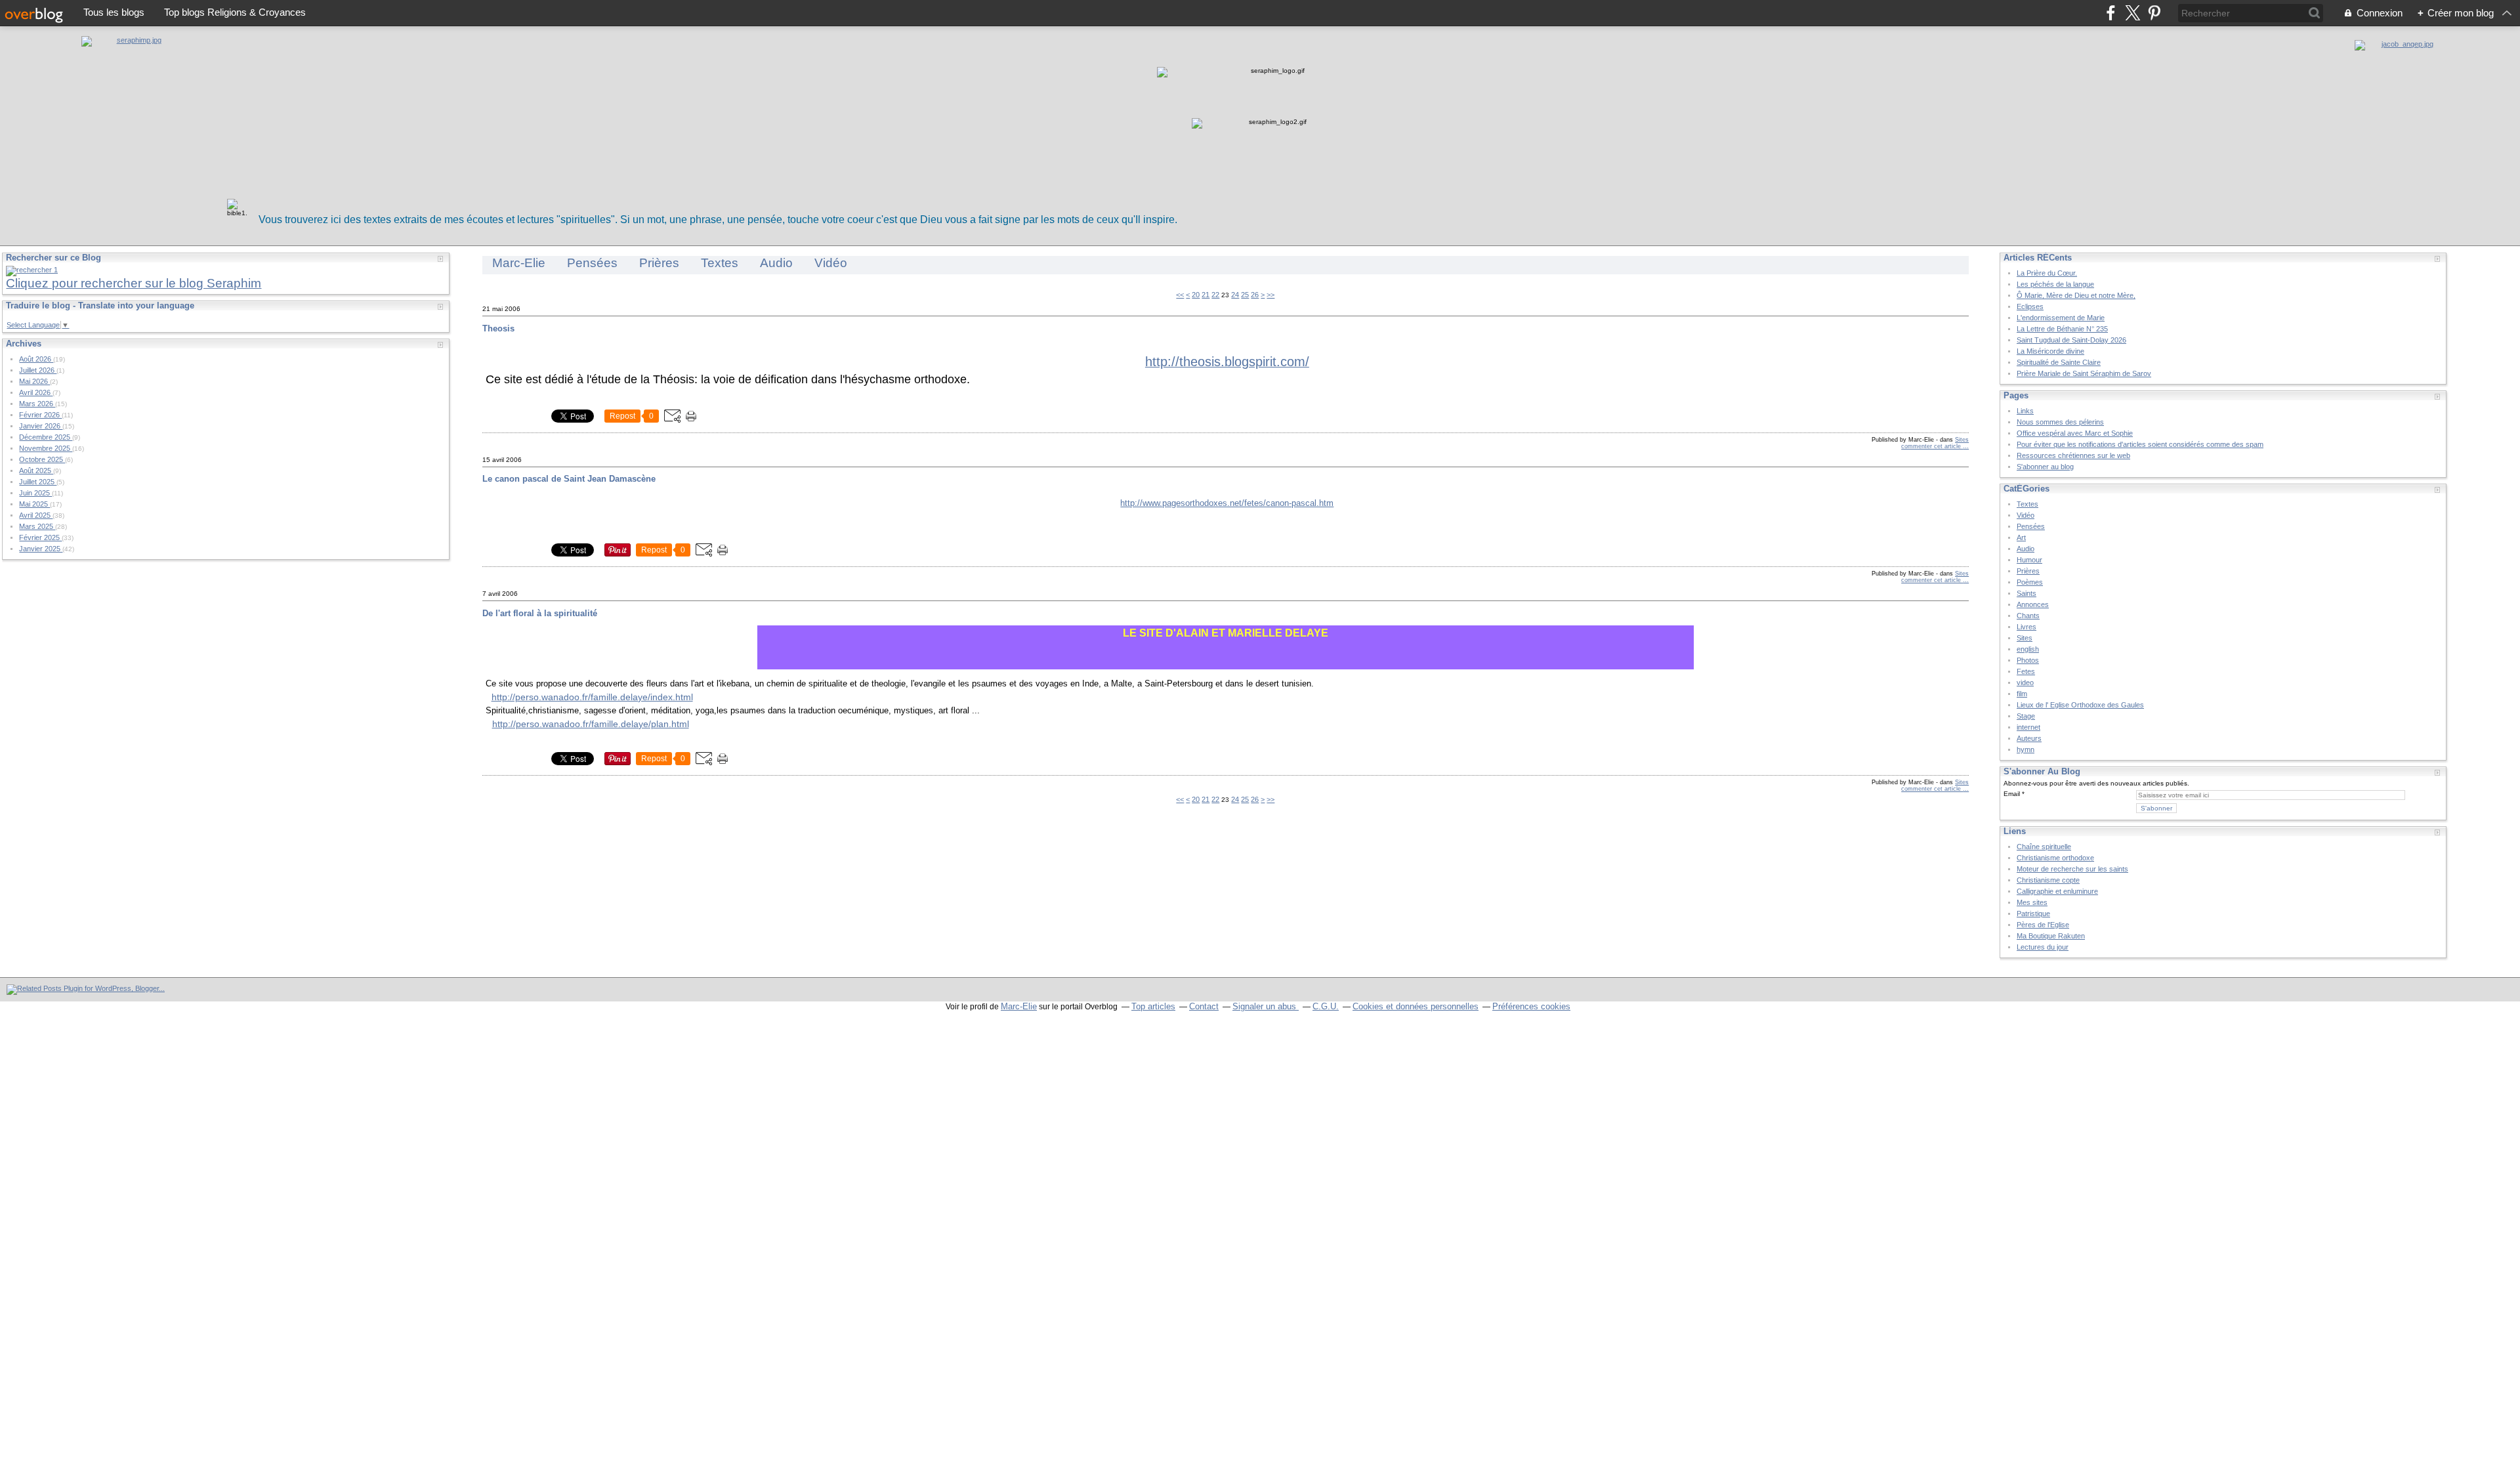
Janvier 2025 (41, 549)
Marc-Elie (519, 263)
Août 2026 (36, 359)
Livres (2026, 627)
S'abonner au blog (2045, 467)
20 (1196, 295)
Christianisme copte (2048, 880)
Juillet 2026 (38, 370)
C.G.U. (1326, 1006)
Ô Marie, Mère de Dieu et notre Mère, (2076, 295)
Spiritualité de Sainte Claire (2059, 362)
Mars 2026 (37, 404)
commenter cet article (1932, 446)
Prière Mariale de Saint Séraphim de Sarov (2084, 373)
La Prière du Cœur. (2047, 273)
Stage (2026, 716)
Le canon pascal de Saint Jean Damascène (569, 479)
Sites (1962, 440)
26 (1255, 295)
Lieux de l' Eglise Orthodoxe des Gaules (2080, 705)
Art (2021, 537)
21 (1206, 295)
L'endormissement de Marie (2061, 318)
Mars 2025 (37, 526)
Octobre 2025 (42, 459)
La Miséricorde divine (2050, 351)
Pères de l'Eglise (2043, 925)
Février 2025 (40, 537)
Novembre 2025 (46, 448)
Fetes (2026, 671)
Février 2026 (40, 415)
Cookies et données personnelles (1416, 1006)
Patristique (2033, 913)
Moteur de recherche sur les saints (2072, 869)
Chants (2028, 616)
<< (1180, 295)
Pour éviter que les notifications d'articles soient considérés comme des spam (2140, 444)
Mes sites (2032, 902)
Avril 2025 (36, 515)
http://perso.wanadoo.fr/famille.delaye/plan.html (591, 724)
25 (1245, 295)
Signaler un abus (1266, 1006)
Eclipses (2030, 306)
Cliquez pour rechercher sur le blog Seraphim (134, 283)
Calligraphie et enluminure (2057, 891)
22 (1215, 295)
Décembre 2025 (46, 437)
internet (2028, 727)
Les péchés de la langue (2055, 284)
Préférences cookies (1531, 1006)
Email (2012, 794)
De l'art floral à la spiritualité (540, 613)
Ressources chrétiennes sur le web (2073, 455)
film (2022, 694)
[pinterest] (2154, 13)
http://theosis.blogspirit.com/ (1227, 362)
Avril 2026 (36, 392)
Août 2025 (36, 471)
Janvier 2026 (41, 426)
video (2025, 682)
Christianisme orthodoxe (2055, 858)
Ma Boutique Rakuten (2051, 936)
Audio (776, 263)
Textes (720, 263)
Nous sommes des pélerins (2060, 422)
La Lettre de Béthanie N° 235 (2062, 329)
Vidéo (831, 263)
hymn (2026, 749)
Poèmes (2030, 582)
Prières (659, 263)
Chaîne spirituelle (2044, 847)
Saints (2026, 593)
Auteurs (2029, 738)
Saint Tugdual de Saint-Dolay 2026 (2071, 340)
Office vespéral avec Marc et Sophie (2075, 433)
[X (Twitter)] (2132, 13)
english (2028, 649)
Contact (1204, 1006)
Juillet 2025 (38, 482)
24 (1235, 295)
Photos (2028, 660)
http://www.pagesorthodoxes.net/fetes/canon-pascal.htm (1227, 503)
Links (2025, 411)
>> (1270, 295)
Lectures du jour (2043, 947)
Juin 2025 (35, 493)
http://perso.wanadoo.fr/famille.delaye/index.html (592, 697)
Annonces (2033, 604)
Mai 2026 (34, 381)
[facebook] (2111, 13)
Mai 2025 (34, 504)
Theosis (498, 328)
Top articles (1153, 1006)
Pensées (592, 263)
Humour (2029, 560)
